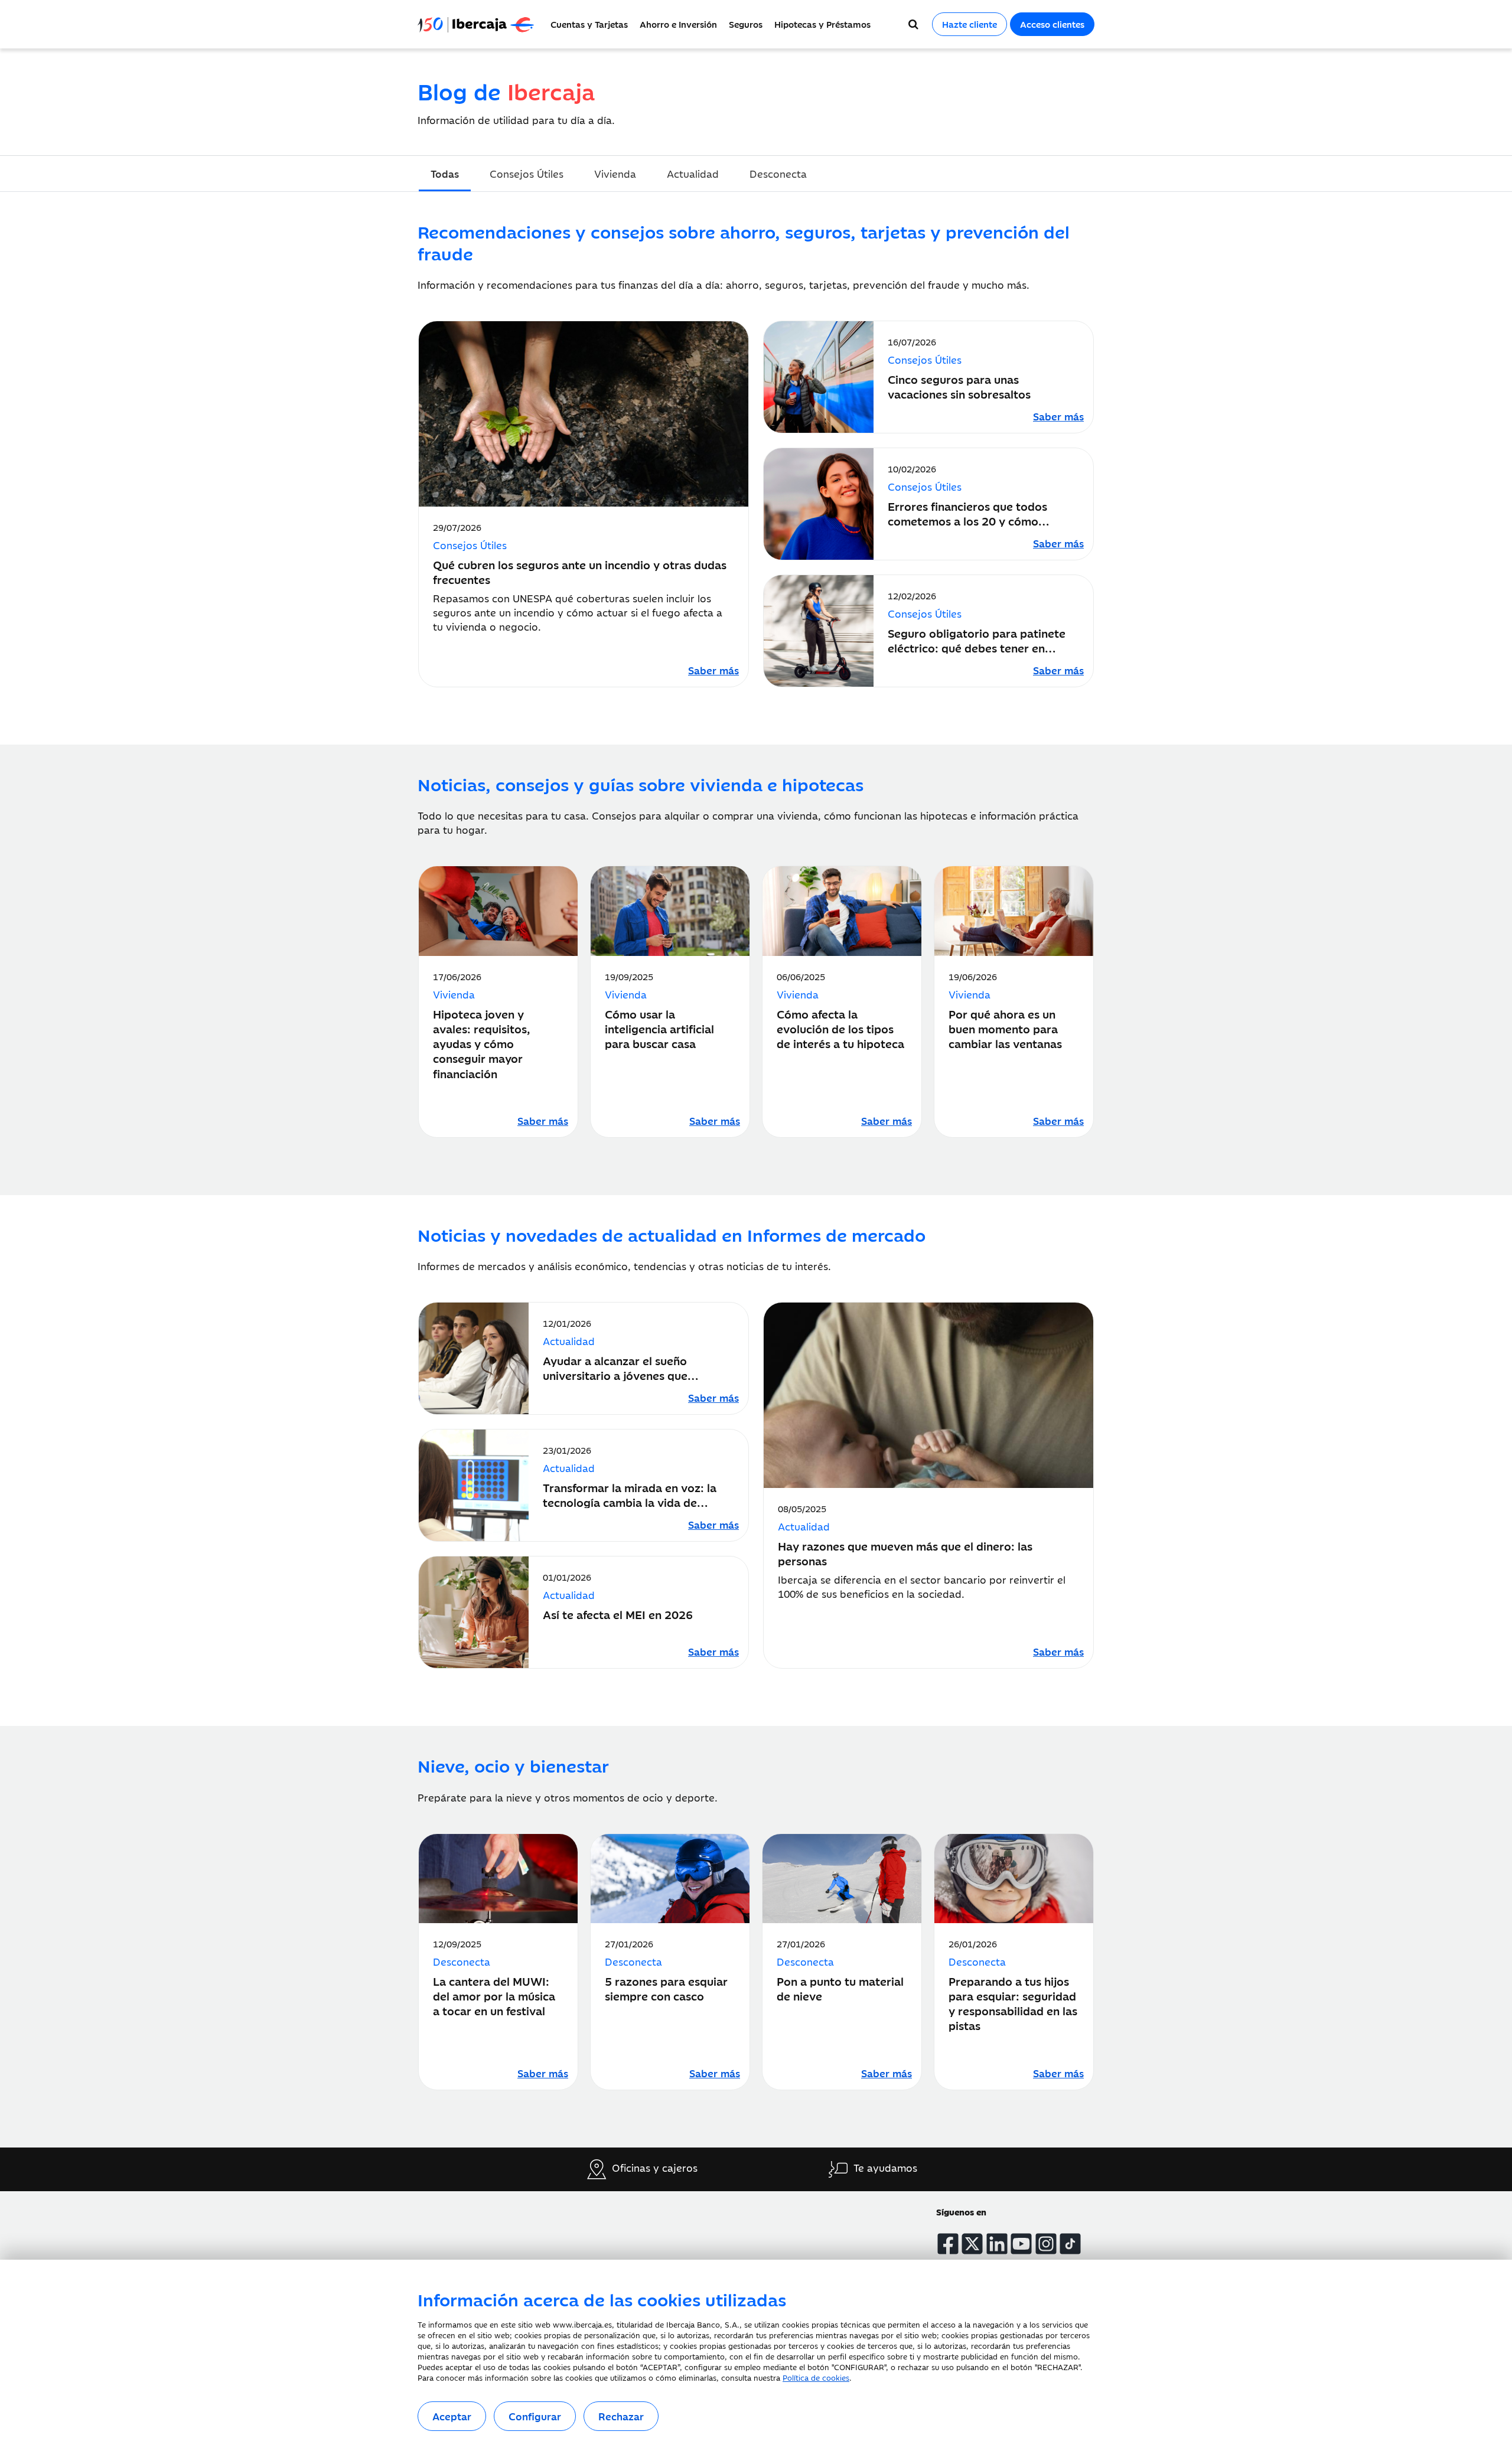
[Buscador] (913, 24)
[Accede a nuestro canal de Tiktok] (1070, 2244)
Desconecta (778, 174)
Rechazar (621, 2416)
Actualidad (693, 174)
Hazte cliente (970, 24)
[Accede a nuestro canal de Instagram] (1046, 2244)
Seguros (746, 24)
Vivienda (615, 174)
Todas (445, 174)
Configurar (535, 2416)
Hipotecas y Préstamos (822, 24)
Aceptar (452, 2416)
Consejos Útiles (527, 174)
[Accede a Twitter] (972, 2244)
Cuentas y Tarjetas (589, 24)
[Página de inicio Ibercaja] (481, 24)
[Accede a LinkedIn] (997, 2244)
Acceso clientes (1052, 24)
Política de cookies (816, 2377)
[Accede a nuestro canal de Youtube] (1021, 2244)
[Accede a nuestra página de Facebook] (948, 2244)
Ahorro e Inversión (678, 24)
